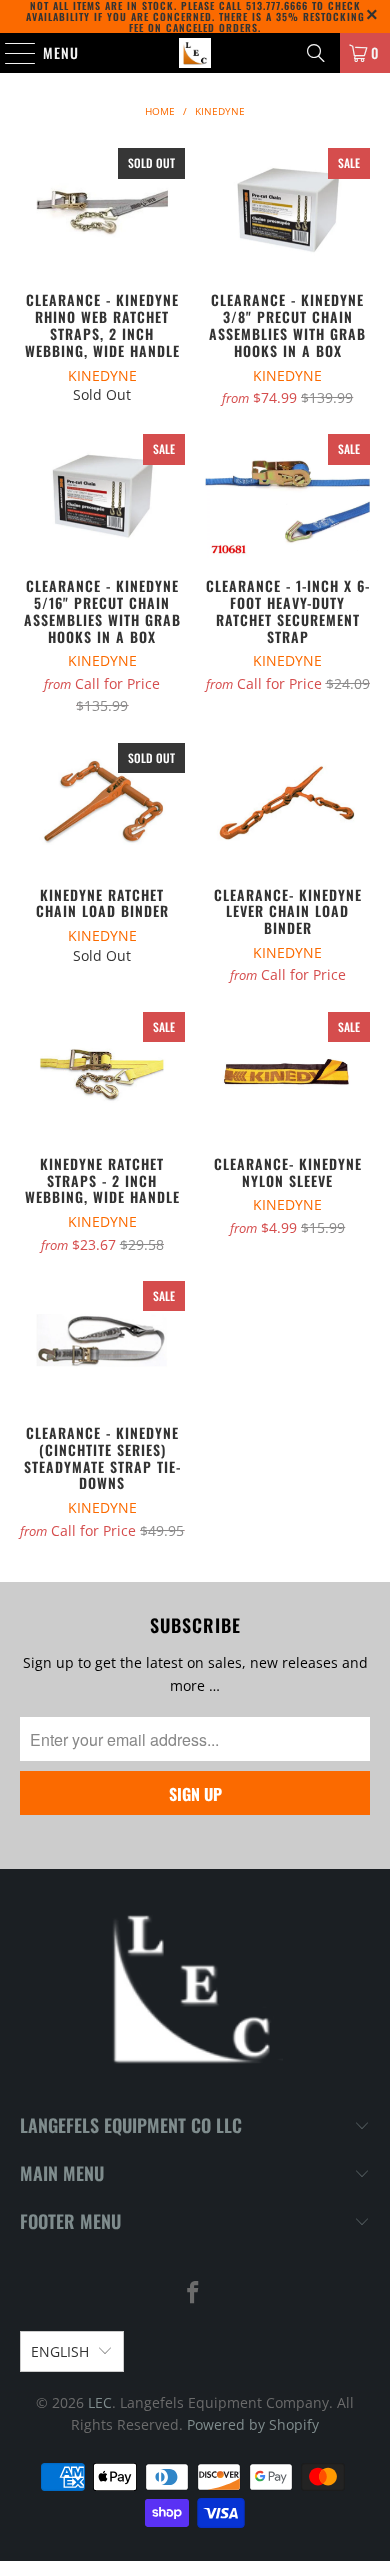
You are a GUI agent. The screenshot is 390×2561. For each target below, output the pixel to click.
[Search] (316, 53)
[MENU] (10, 53)
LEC (100, 2402)
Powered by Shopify (253, 2424)
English (60, 2351)
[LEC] (195, 53)
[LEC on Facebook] (194, 2293)
